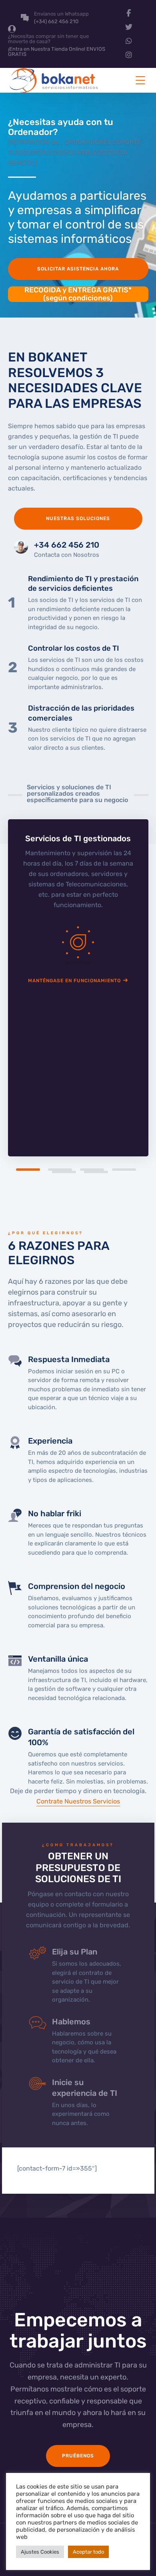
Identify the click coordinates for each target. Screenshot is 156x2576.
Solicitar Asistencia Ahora (78, 269)
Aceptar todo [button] (88, 2552)
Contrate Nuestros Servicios (78, 1801)
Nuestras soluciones (78, 518)
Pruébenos (78, 2456)
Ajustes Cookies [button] (40, 2552)
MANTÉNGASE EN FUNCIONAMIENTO (74, 981)
